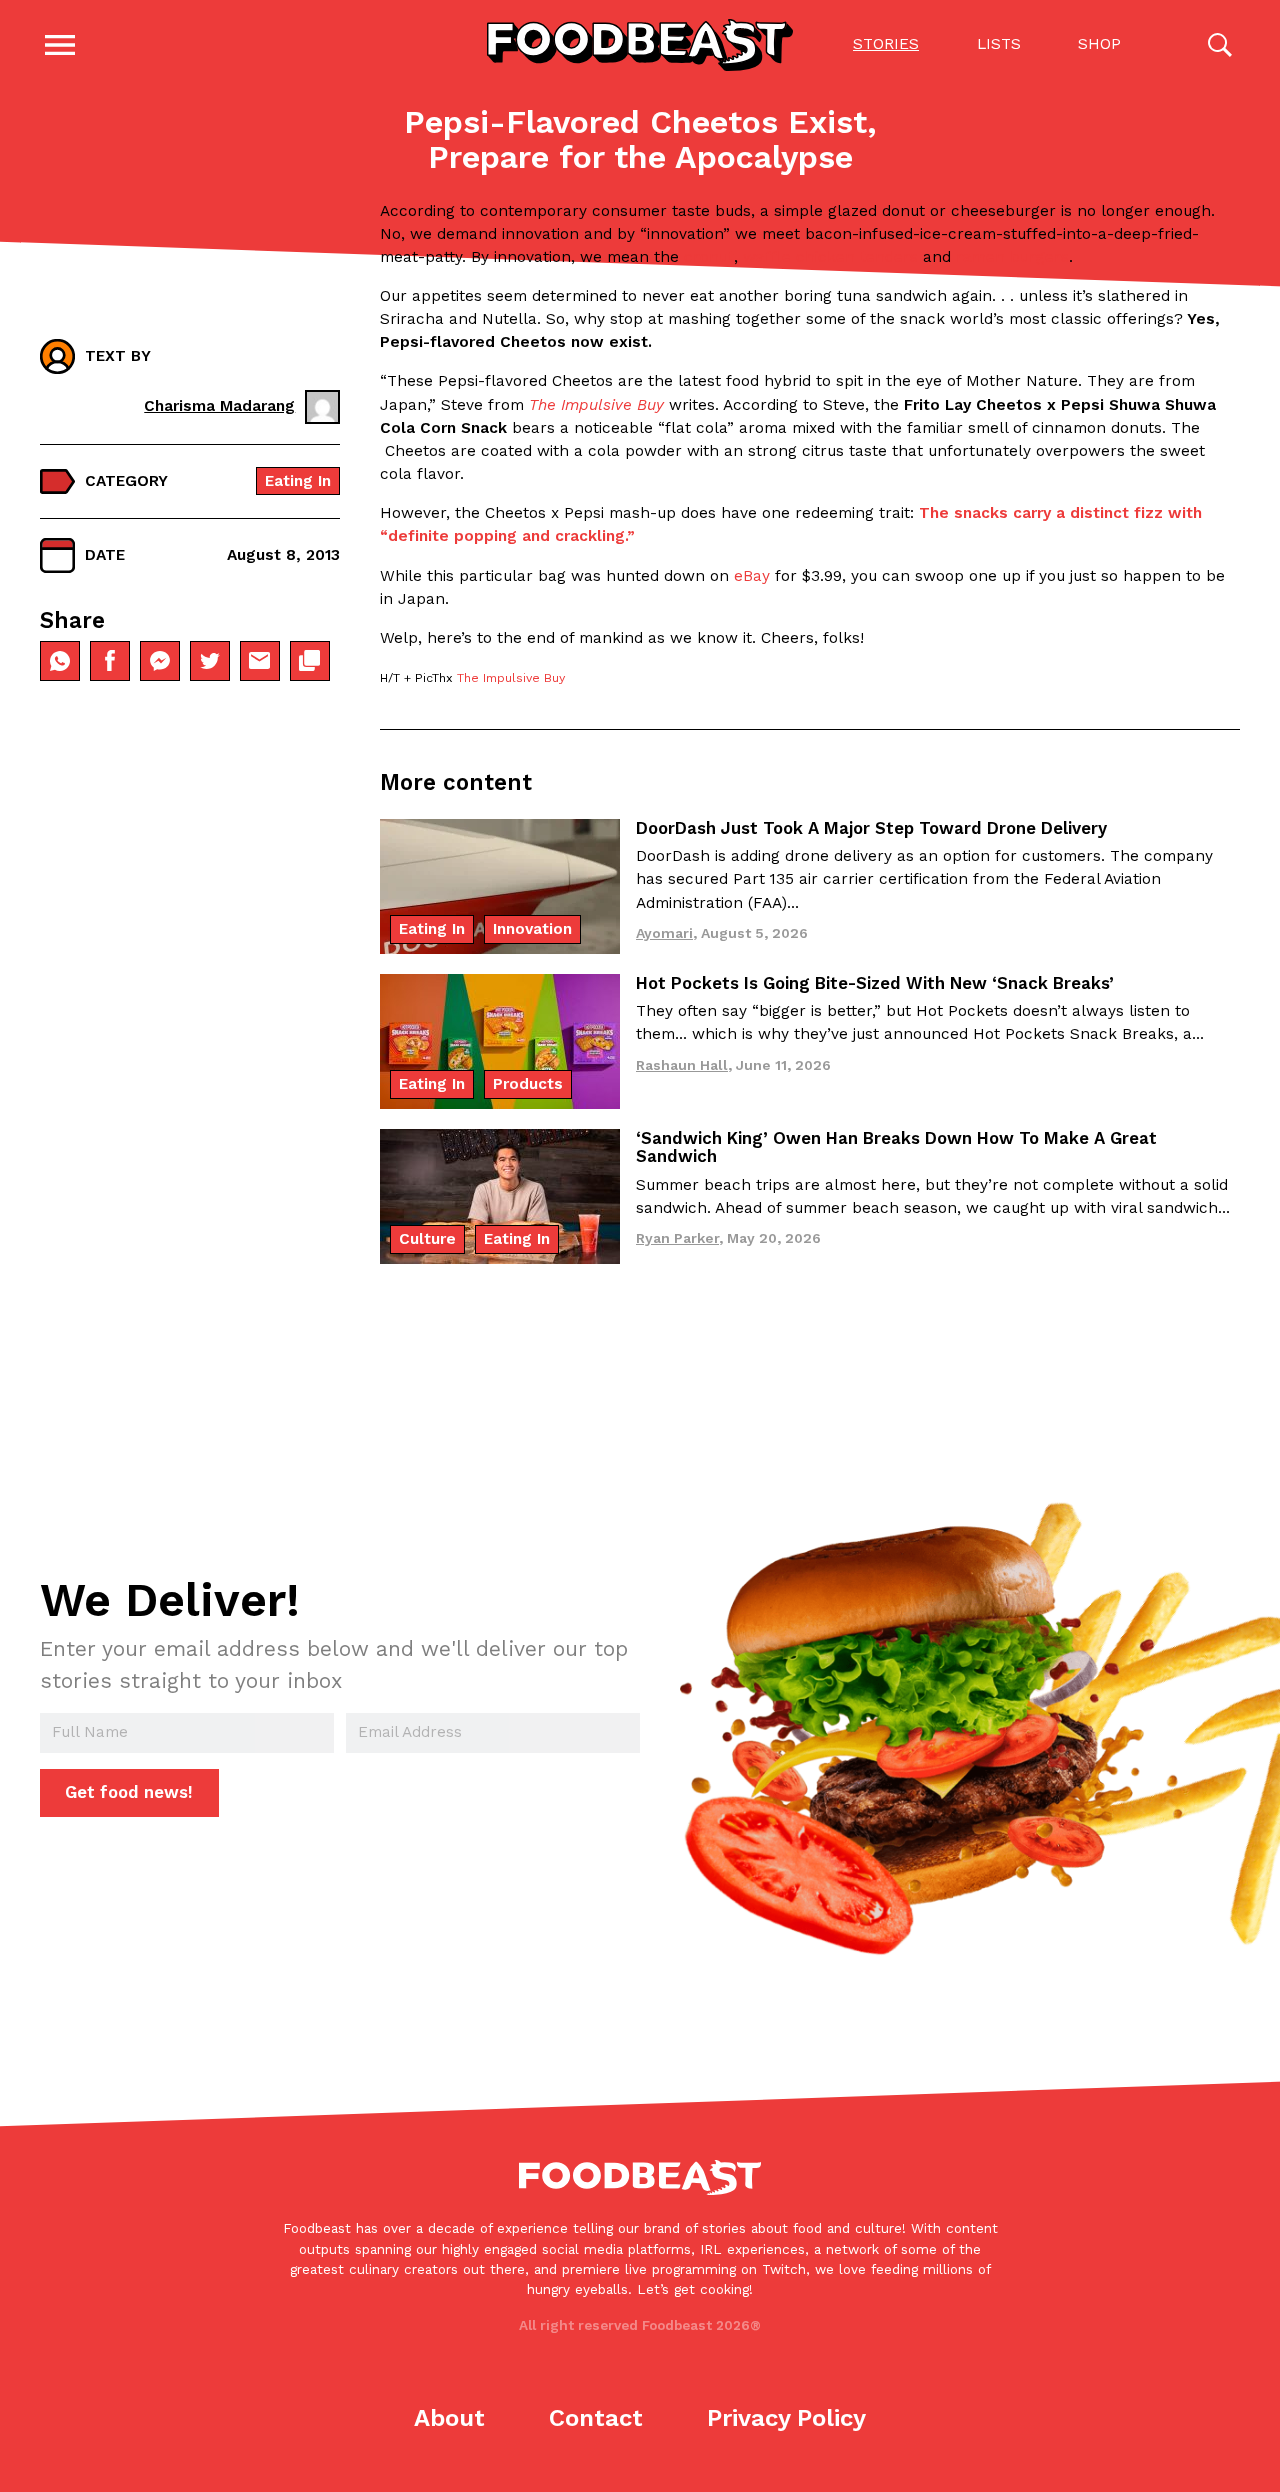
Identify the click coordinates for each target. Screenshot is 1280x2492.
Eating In (298, 481)
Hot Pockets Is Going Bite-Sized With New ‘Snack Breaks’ (875, 983)
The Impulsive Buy (511, 678)
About (449, 2418)
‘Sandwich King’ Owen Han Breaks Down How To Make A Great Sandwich (896, 1147)
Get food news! (129, 1792)
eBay (752, 576)
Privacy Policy (786, 2418)
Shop (1099, 44)
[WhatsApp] (60, 661)
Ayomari (664, 933)
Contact (596, 2418)
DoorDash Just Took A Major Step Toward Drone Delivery (871, 828)
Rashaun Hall (682, 1065)
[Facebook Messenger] (160, 661)
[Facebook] (110, 661)
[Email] (260, 661)
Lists (999, 44)
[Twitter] (210, 661)
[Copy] (310, 661)
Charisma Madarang (219, 406)
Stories (886, 44)
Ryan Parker (677, 1238)
